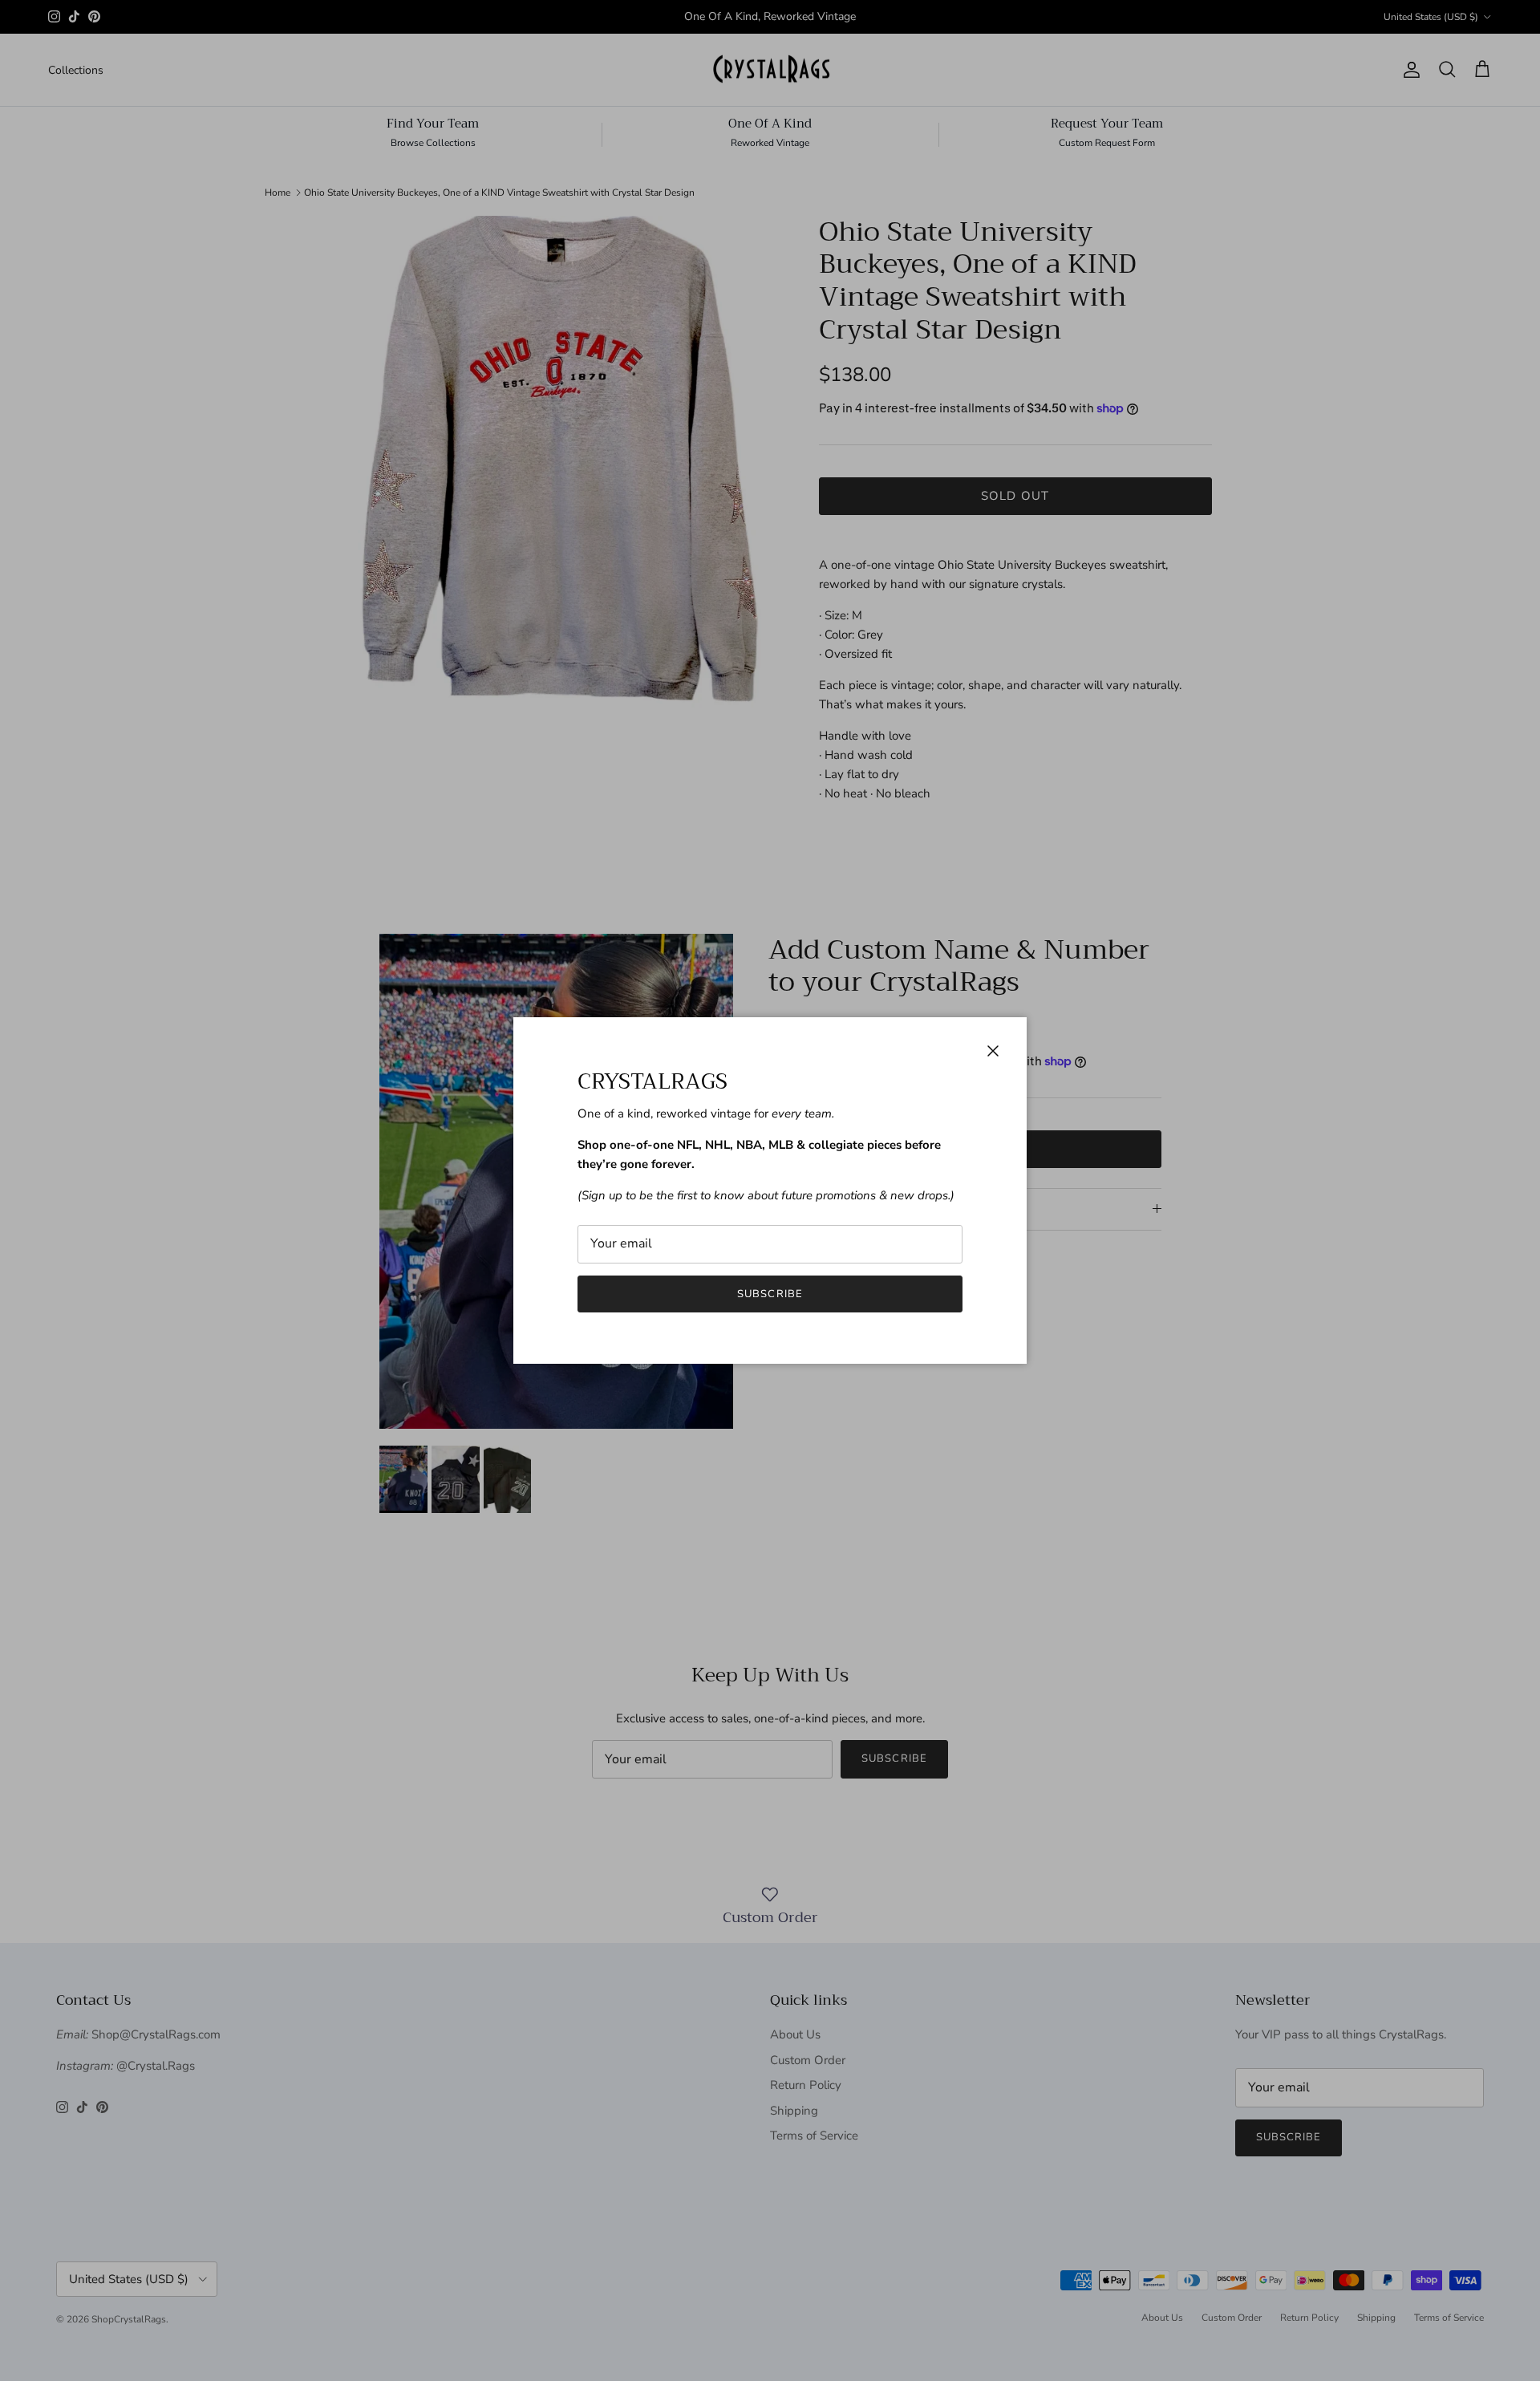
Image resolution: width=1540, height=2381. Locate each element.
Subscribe (770, 1294)
